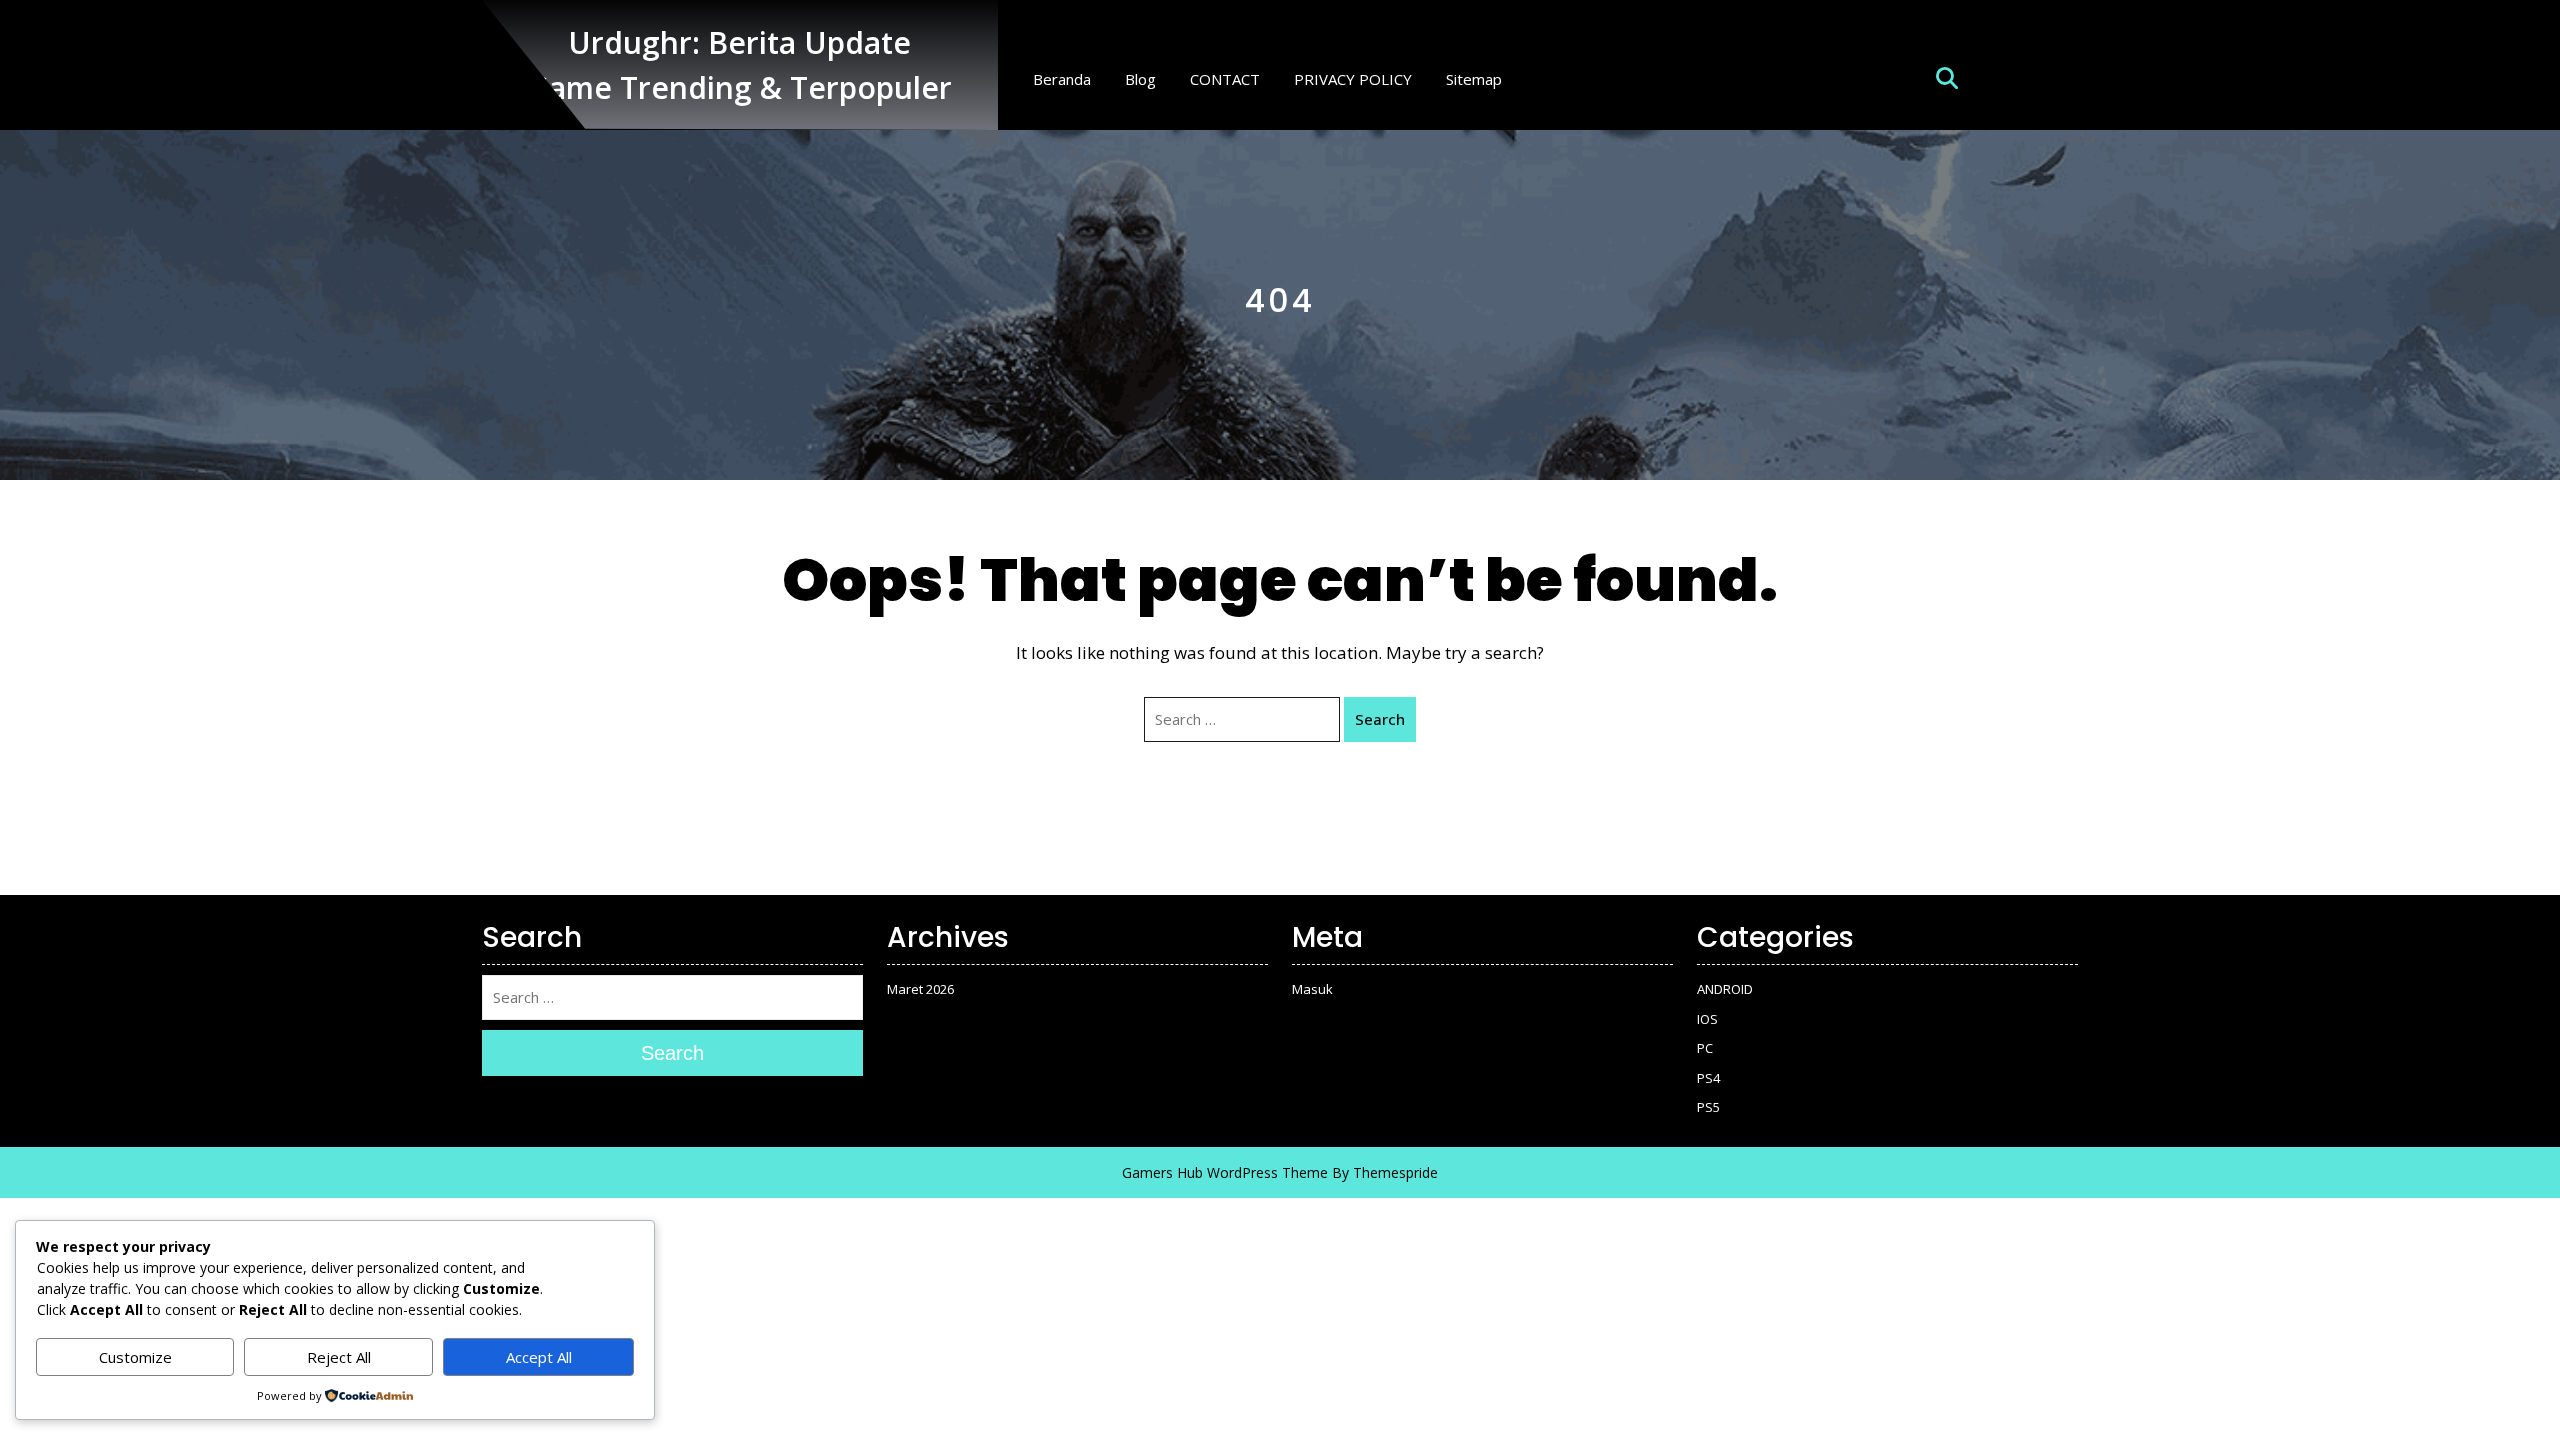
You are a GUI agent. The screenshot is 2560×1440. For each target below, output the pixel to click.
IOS (1707, 1019)
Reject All (339, 1357)
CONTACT (1225, 79)
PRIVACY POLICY (1353, 79)
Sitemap (1474, 79)
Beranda (1062, 79)
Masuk (1312, 989)
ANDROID (1725, 989)
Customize (135, 1357)
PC (1705, 1048)
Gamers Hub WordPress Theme (1225, 1172)
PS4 (1708, 1078)
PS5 (1708, 1107)
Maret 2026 (920, 989)
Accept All (539, 1357)
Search (1380, 719)
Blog (1140, 79)
